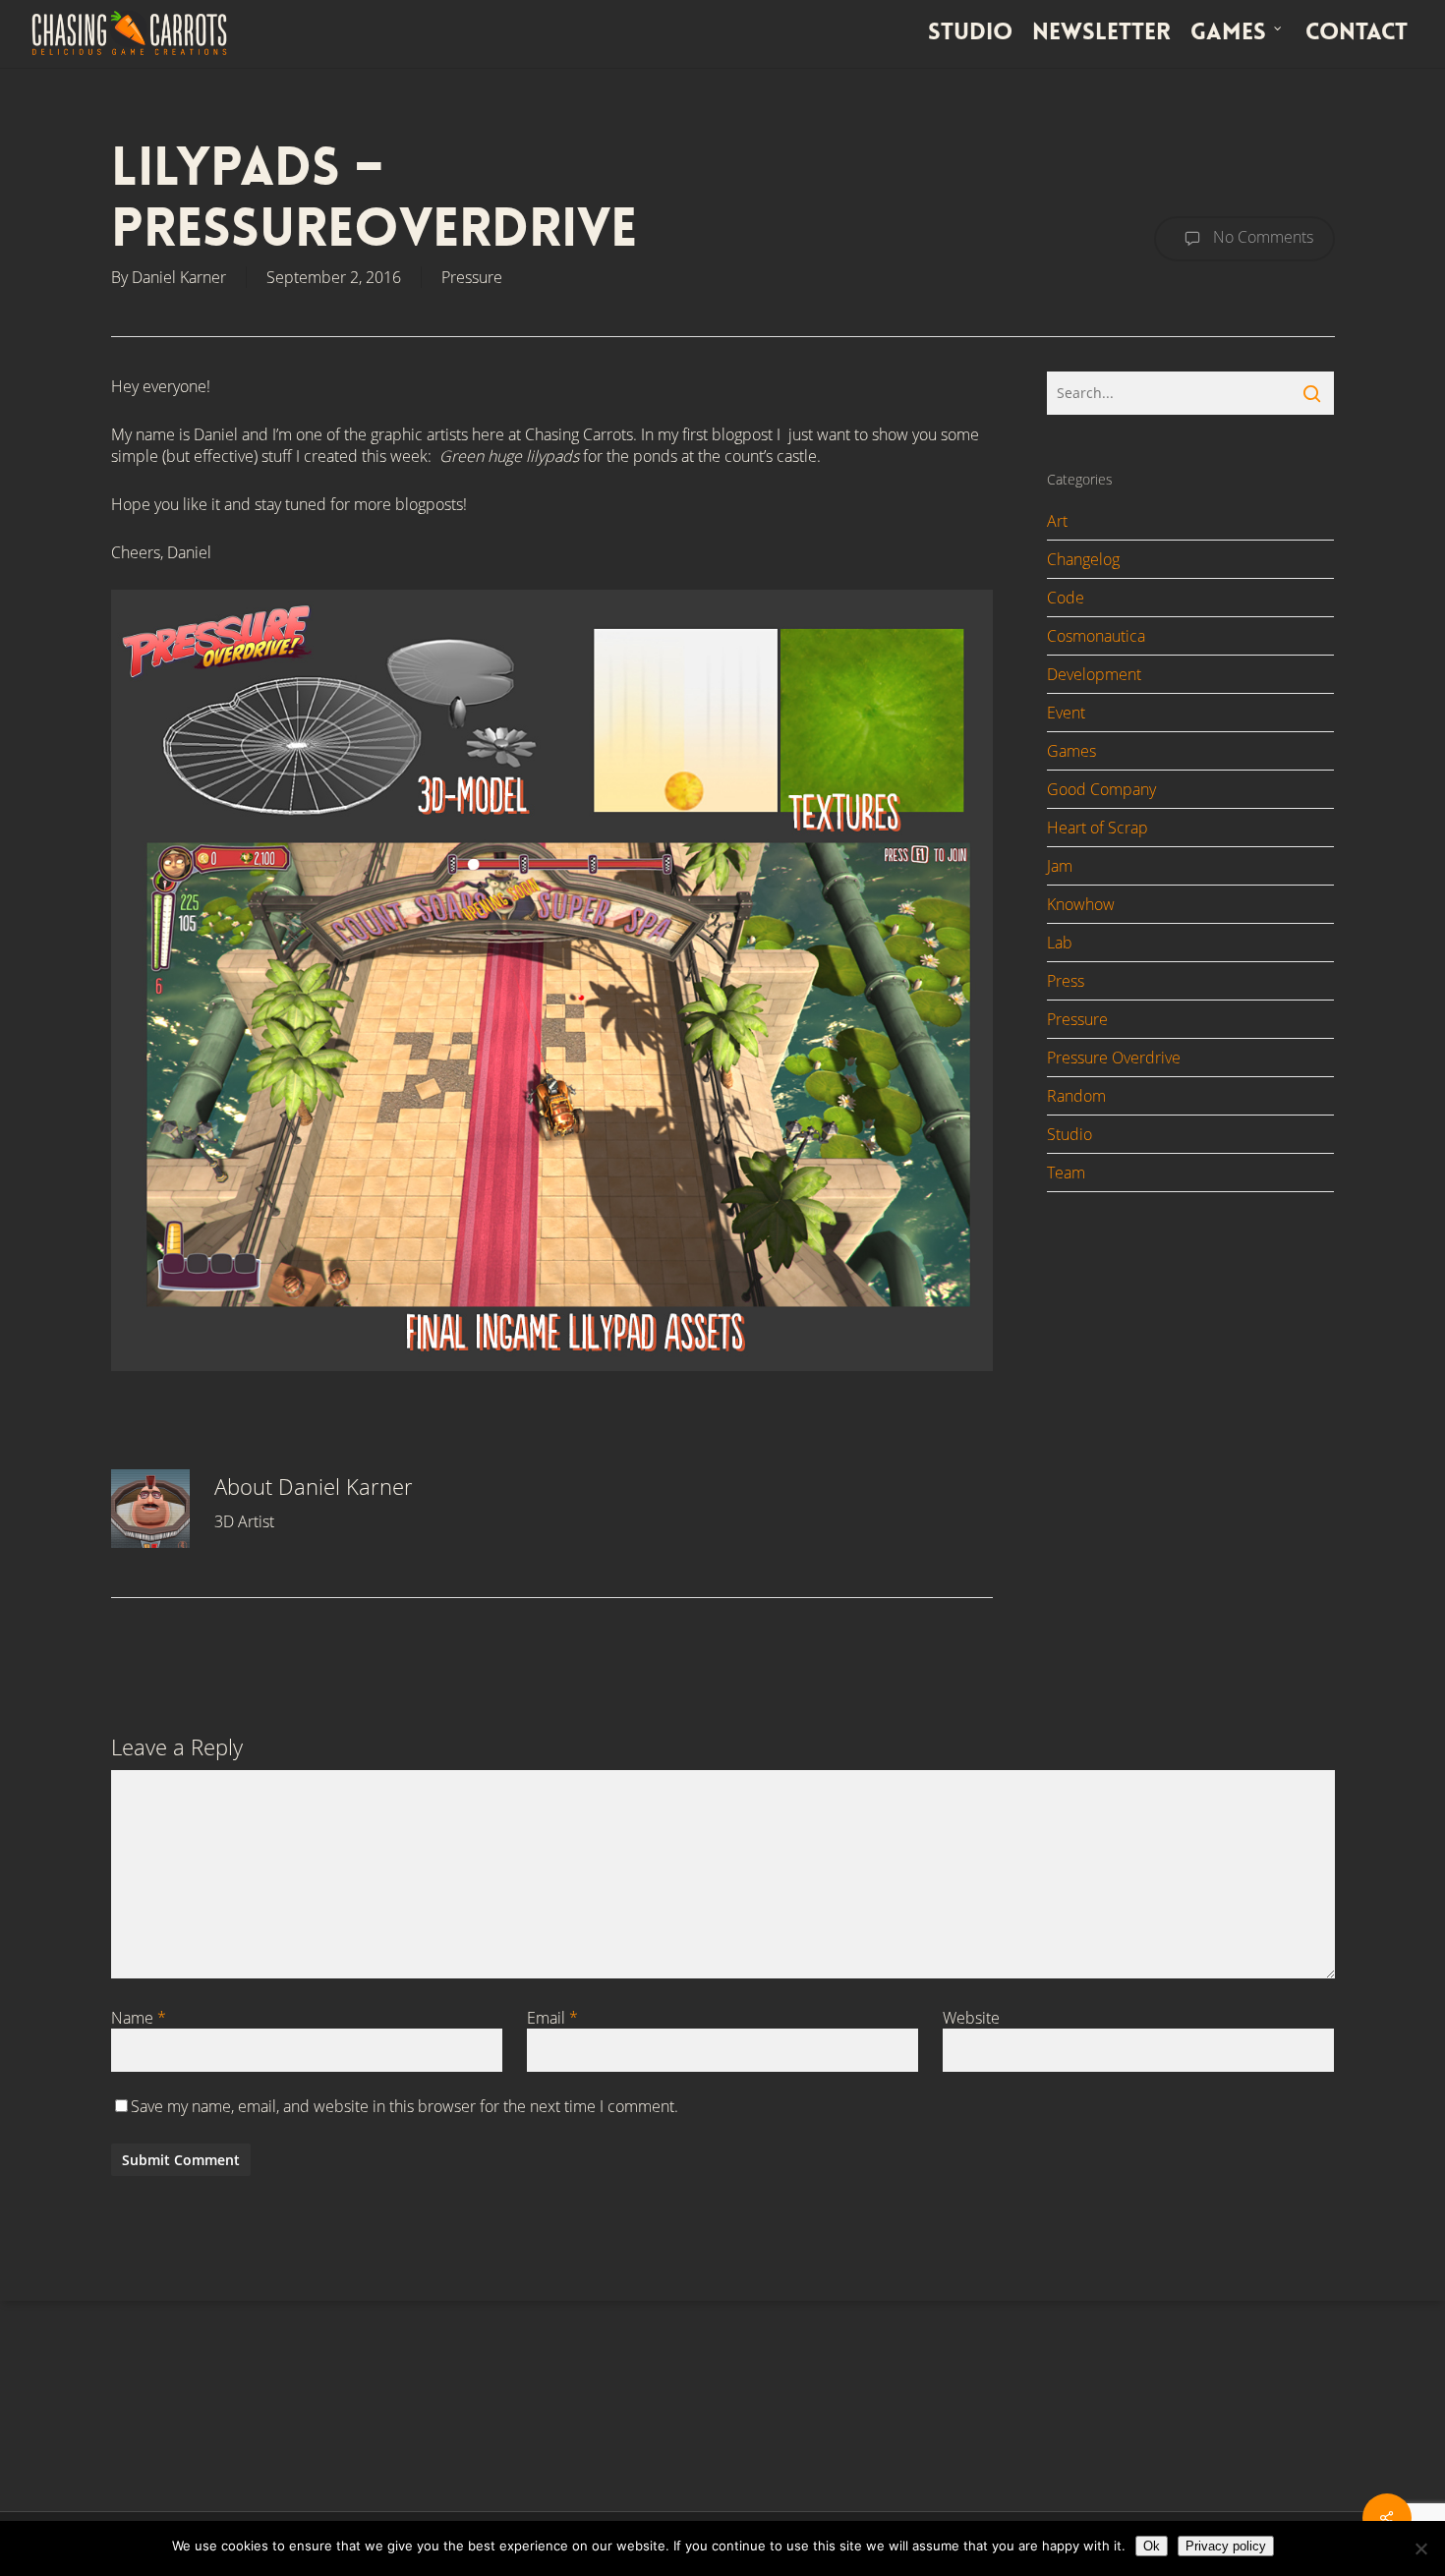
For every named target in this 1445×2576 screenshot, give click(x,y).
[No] (1420, 2548)
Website (971, 2018)
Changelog (1083, 559)
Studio (1069, 1134)
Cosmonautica (1096, 636)
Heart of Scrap (1098, 828)
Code (1066, 598)
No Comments (1261, 237)
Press (1066, 981)
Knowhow (1081, 904)
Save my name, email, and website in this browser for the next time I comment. (405, 2106)
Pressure (472, 277)
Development (1094, 674)
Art (1057, 521)
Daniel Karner (179, 277)
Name (139, 2018)
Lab (1060, 943)
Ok (1152, 2546)
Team (1066, 1173)
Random (1076, 1096)
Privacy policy (1226, 2546)
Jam (1060, 866)
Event (1066, 713)
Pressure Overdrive (1114, 1058)
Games (1071, 751)
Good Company (1101, 789)
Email (552, 2018)
